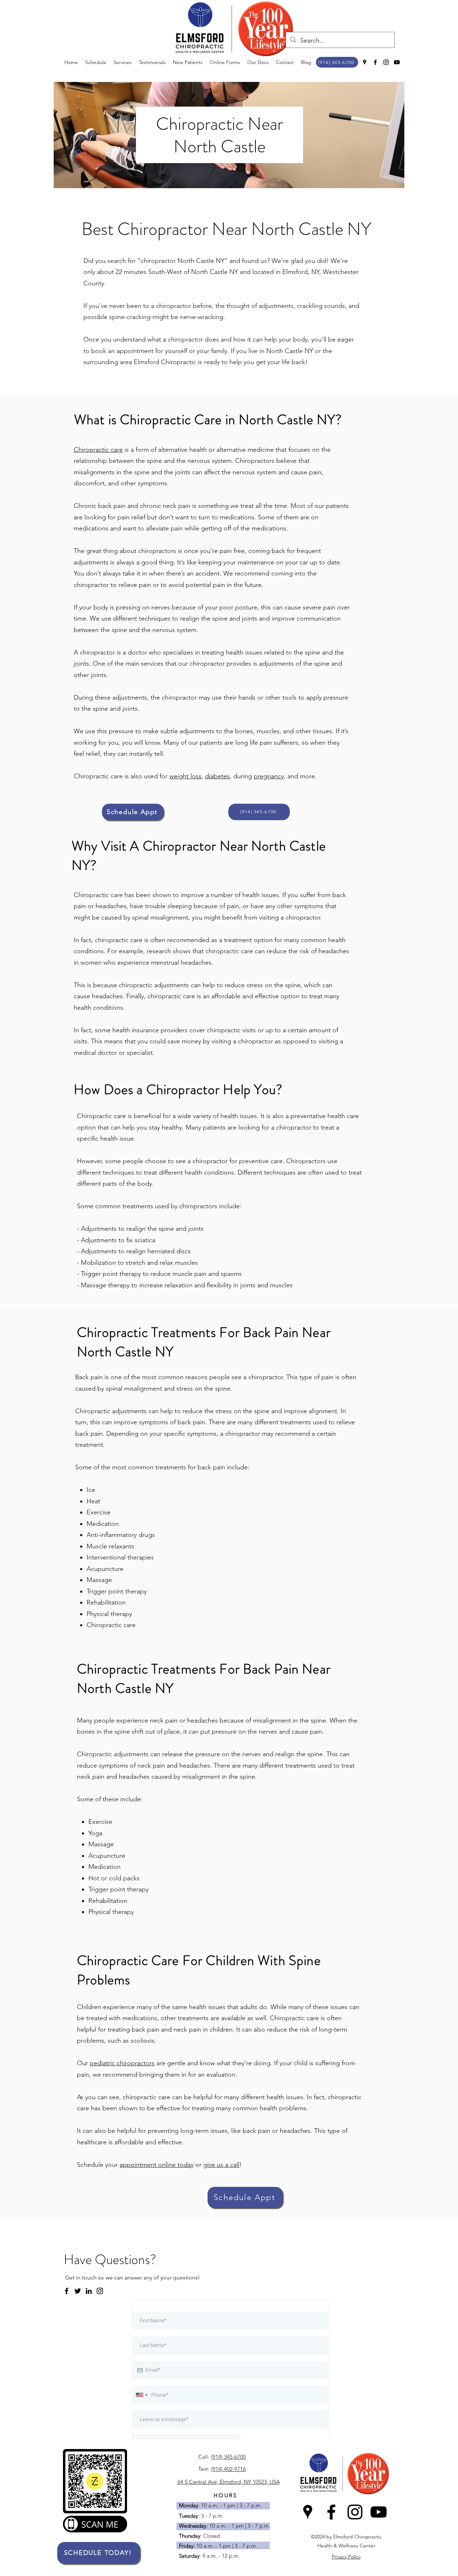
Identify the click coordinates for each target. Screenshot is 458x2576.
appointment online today (157, 2165)
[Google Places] (365, 62)
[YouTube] (397, 62)
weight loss (185, 776)
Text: (204, 2469)
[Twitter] (78, 2291)
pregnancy (269, 776)
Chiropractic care (98, 450)
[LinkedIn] (89, 2291)
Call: (204, 2457)
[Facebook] (375, 62)
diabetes (217, 776)
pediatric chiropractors (122, 2063)
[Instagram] (386, 62)
